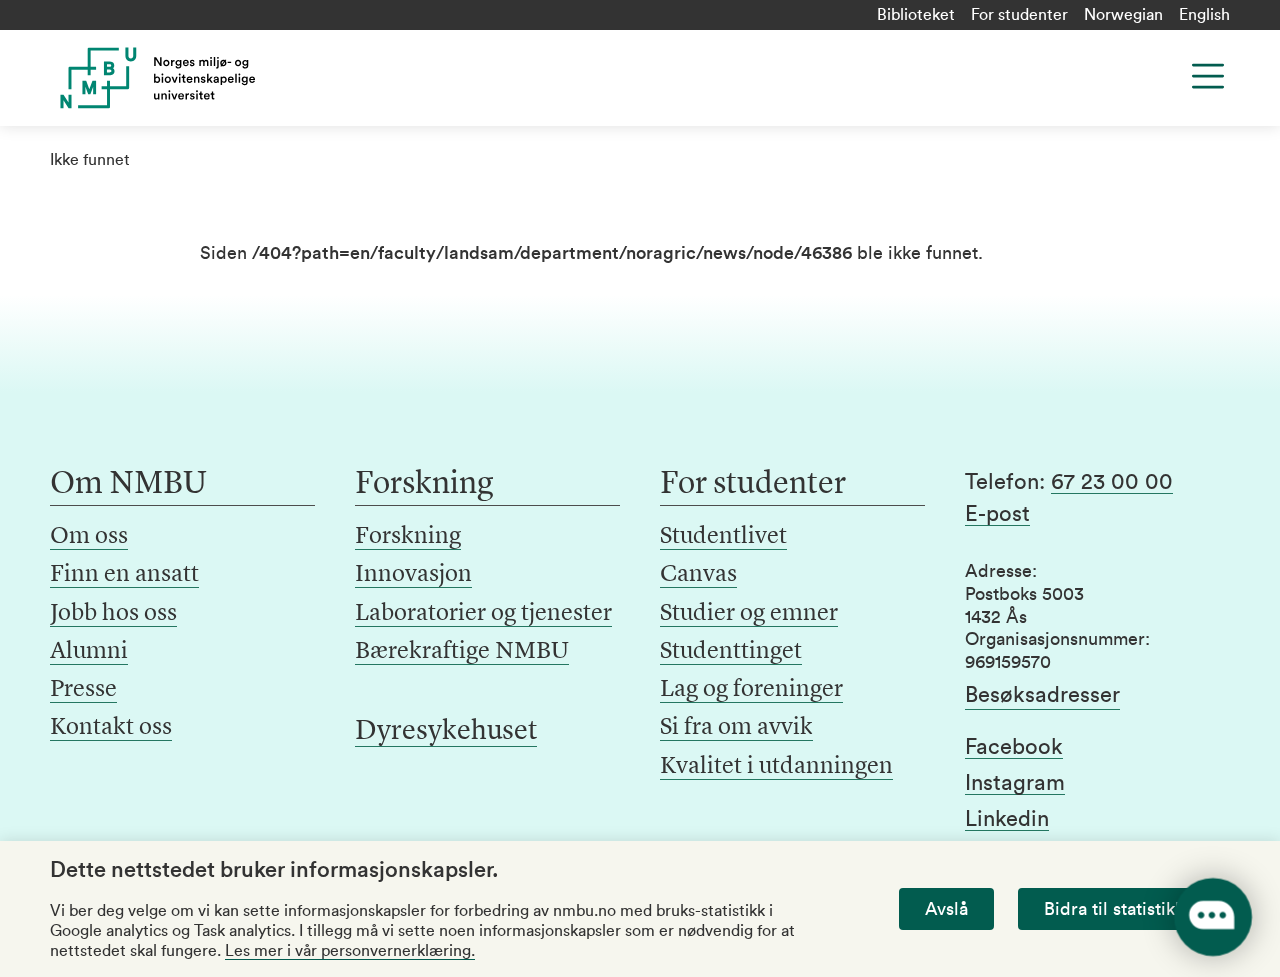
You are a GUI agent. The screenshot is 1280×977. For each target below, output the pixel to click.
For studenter (1019, 15)
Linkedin (1007, 819)
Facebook (1014, 747)
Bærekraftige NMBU (462, 652)
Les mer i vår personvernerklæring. (350, 951)
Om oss (89, 537)
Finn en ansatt (124, 575)
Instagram (1015, 783)
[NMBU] (182, 78)
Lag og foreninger (751, 690)
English (1204, 15)
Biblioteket (916, 15)
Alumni (89, 652)
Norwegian (1123, 15)
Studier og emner (749, 614)
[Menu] (1208, 76)
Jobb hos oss (113, 614)
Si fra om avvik (736, 728)
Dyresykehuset (446, 732)
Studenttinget (731, 652)
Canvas (698, 575)
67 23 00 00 (1112, 482)
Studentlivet (723, 537)
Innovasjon (413, 575)
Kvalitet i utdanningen (776, 767)
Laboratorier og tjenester (483, 614)
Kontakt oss (111, 728)
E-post (997, 514)
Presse (83, 690)
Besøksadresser (1042, 695)
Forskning (408, 537)
